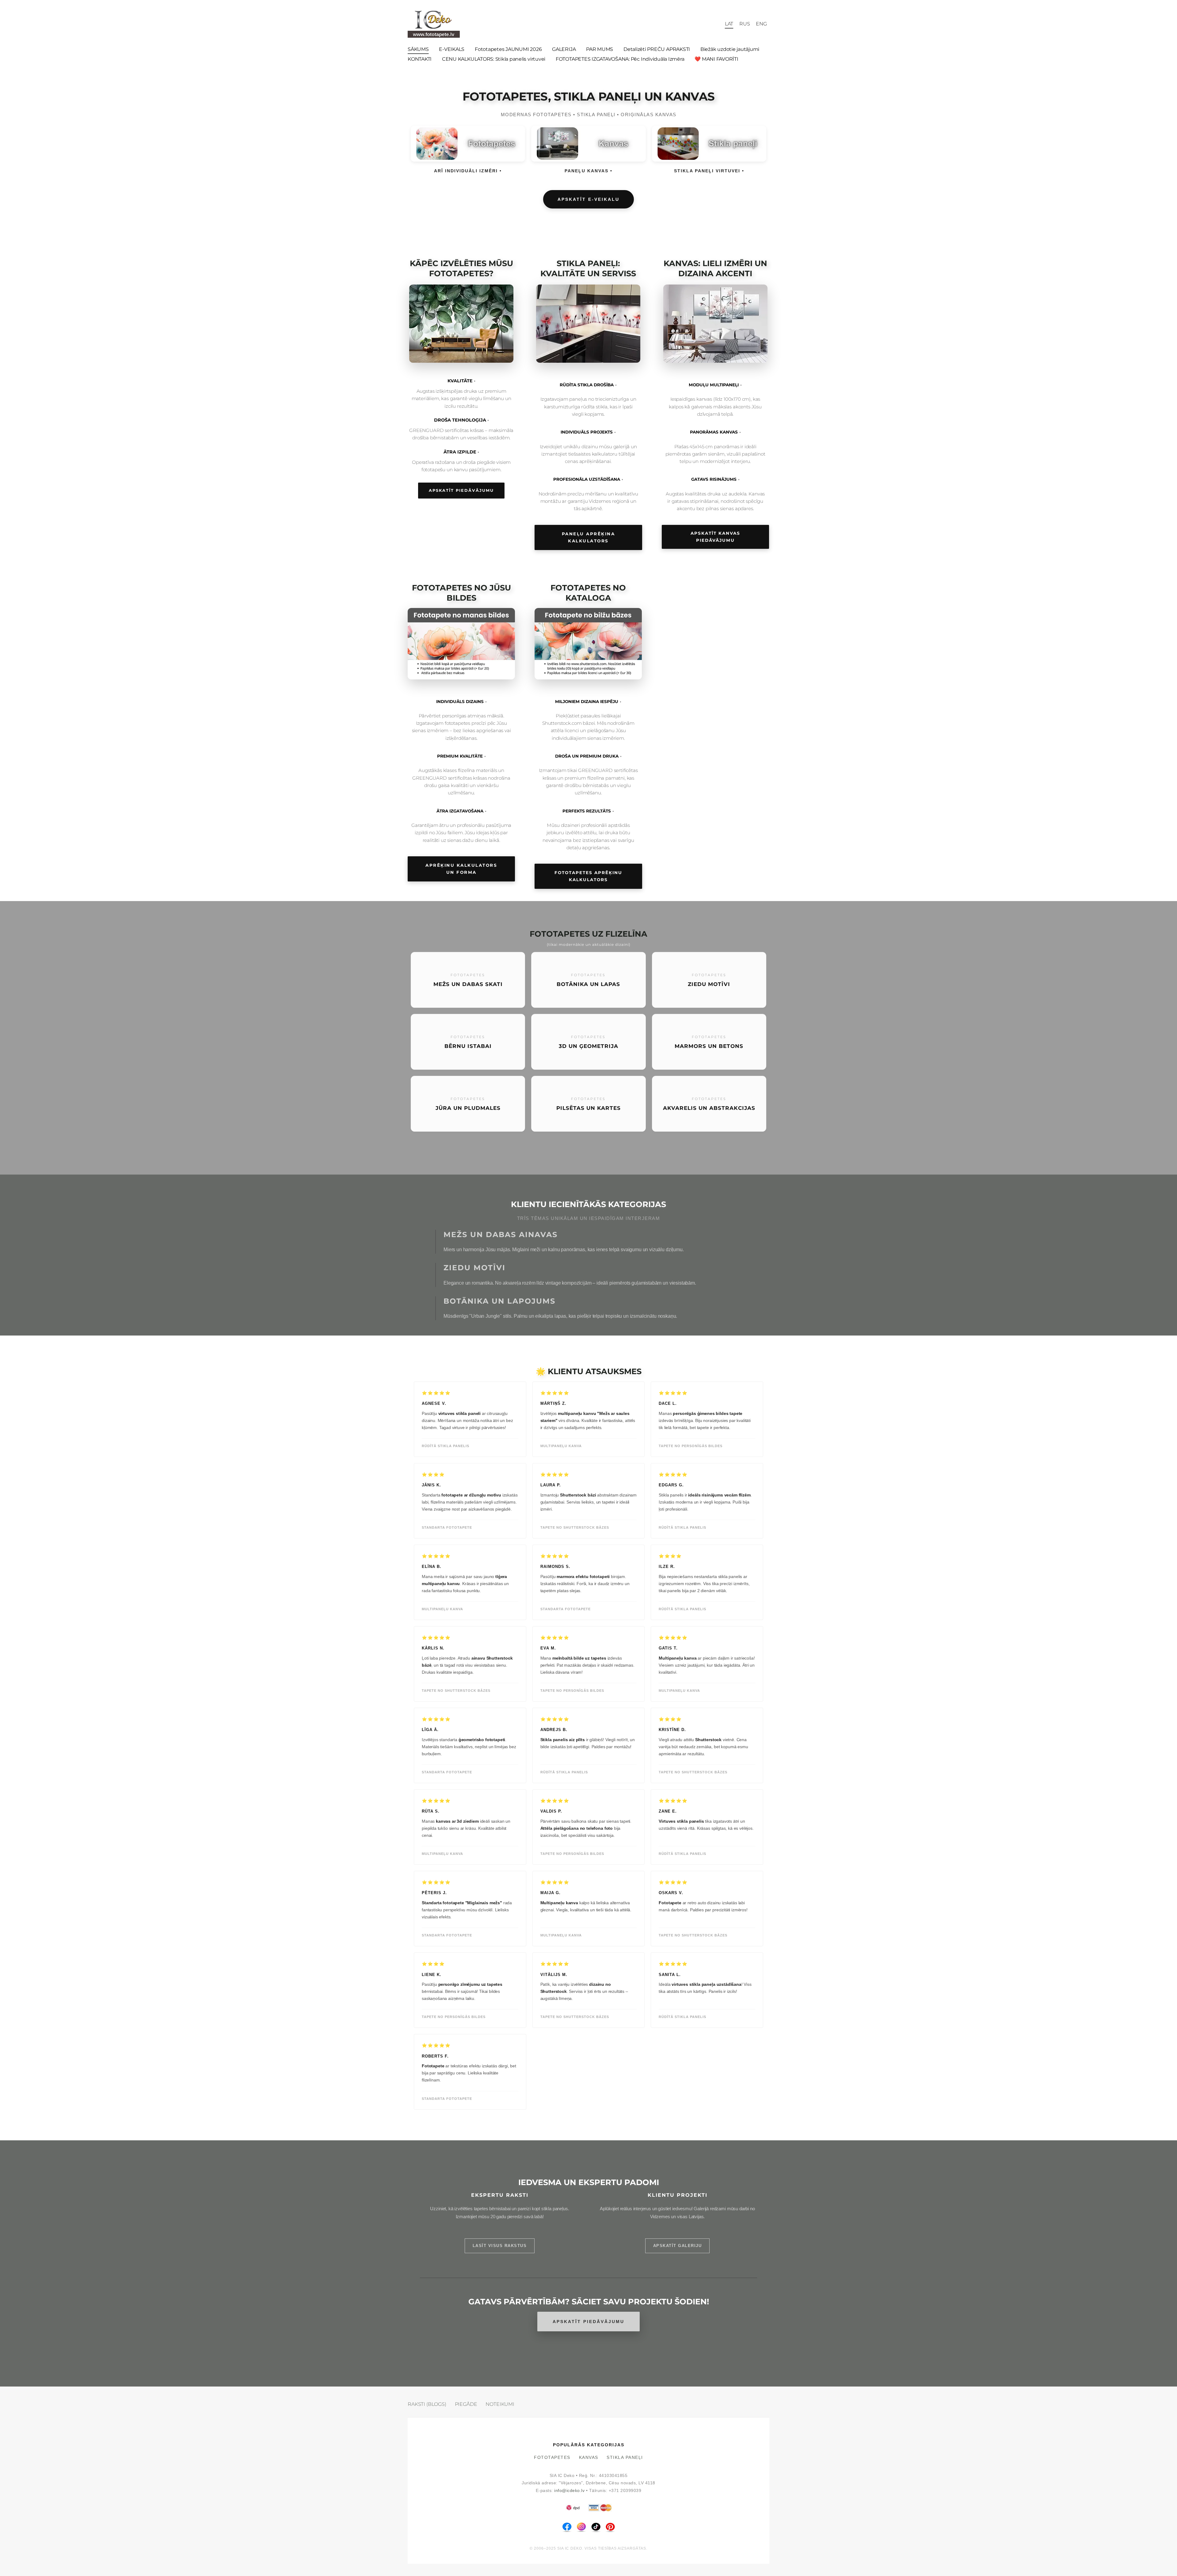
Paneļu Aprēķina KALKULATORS (588, 537)
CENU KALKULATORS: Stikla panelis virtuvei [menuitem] (494, 59)
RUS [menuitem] (745, 24)
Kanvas (589, 2458)
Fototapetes (552, 2458)
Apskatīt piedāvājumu (461, 490)
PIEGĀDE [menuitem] (466, 2404)
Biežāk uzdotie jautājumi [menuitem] (730, 49)
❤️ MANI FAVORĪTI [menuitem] (716, 59)
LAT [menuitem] (729, 24)
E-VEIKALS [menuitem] (452, 49)
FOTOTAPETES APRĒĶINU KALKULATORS (588, 876)
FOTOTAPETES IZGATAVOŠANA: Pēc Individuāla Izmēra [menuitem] (620, 59)
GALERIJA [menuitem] (564, 49)
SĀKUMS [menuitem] (418, 49)
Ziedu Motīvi (474, 1268)
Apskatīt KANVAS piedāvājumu (715, 537)
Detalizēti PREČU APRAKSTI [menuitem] (657, 49)
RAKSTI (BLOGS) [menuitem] (427, 2404)
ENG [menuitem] (761, 24)
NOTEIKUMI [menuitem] (500, 2404)
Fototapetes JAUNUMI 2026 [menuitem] (508, 49)
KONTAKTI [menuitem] (420, 59)
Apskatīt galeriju (678, 2246)
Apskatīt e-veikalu (588, 199)
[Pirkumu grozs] (716, 24)
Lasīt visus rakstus (500, 2246)
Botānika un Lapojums (499, 1301)
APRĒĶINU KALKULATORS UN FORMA (461, 869)
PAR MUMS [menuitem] (600, 49)
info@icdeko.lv (569, 2491)
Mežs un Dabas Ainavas (501, 1234)
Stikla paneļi (625, 2458)
